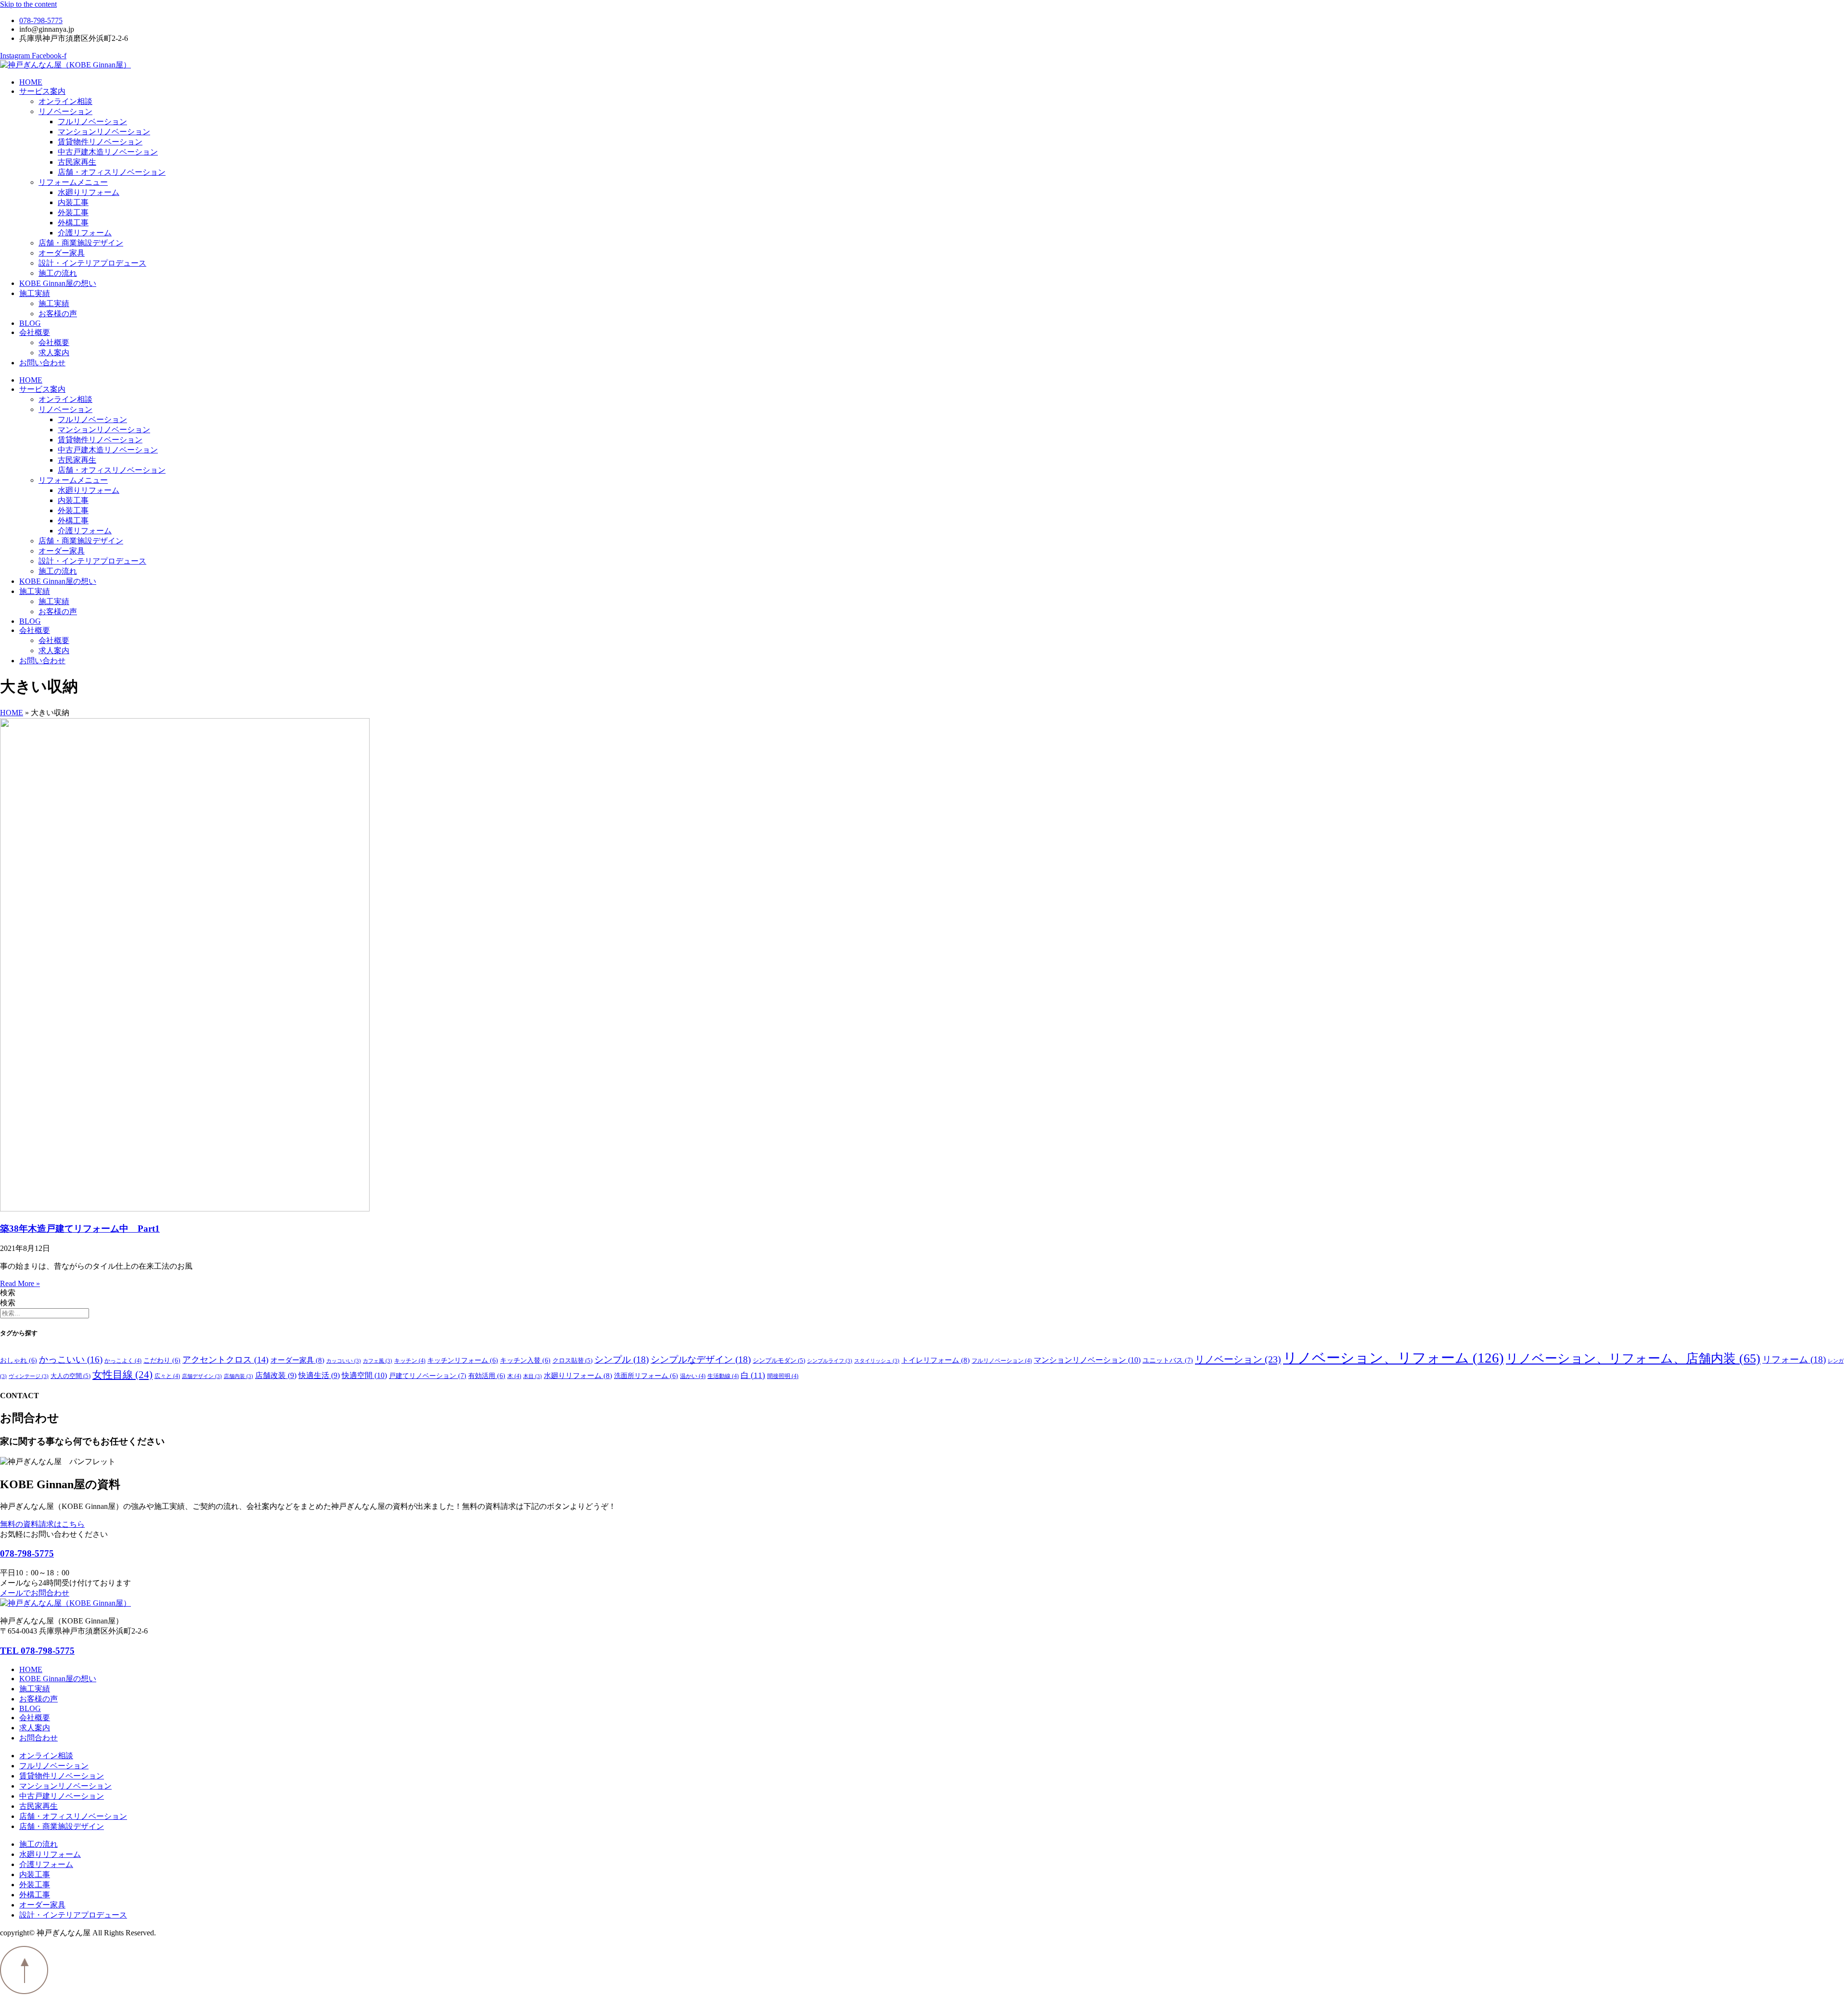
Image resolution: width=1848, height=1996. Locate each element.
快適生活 (319, 1375)
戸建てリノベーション (428, 1376)
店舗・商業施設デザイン (81, 243)
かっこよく (123, 1361)
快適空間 (364, 1375)
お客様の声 (58, 314)
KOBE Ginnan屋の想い (58, 283)
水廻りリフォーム (89, 192)
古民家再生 (77, 162)
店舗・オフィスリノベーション (112, 172)
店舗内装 (238, 1376)
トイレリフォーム (936, 1360)
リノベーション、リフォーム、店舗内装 (1633, 1359)
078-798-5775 (27, 1553)
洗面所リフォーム (646, 1376)
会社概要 (35, 332)
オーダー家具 (62, 253)
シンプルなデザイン (701, 1359)
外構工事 (73, 223)
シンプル (622, 1359)
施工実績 (35, 293)
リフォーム (1794, 1359)
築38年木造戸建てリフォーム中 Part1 (80, 1229)
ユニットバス (1168, 1360)
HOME (31, 82)
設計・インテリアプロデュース (92, 263)
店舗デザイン (202, 1376)
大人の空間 (71, 1376)
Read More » (20, 1283)
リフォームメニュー (73, 182)
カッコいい (344, 1361)
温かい (693, 1376)
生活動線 (723, 1376)
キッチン (410, 1361)
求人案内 (54, 353)
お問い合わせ (42, 363)
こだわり (162, 1360)
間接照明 (783, 1376)
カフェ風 (378, 1361)
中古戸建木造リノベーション (108, 152)
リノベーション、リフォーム (1393, 1358)
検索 (8, 1293)
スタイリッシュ (877, 1361)
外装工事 (73, 212)
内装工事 (73, 202)
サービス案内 (42, 91)
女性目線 (122, 1375)
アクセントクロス (225, 1360)
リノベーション (65, 111)
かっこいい (71, 1360)
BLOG (30, 323)
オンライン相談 (65, 101)
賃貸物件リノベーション (100, 142)
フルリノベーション (92, 122)
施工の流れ (58, 273)
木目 (533, 1376)
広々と (167, 1376)
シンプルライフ (830, 1361)
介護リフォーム (85, 233)
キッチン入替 (525, 1360)
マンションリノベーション (104, 132)
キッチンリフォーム (463, 1360)
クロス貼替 (572, 1361)
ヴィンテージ (29, 1376)
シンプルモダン (779, 1361)
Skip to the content (28, 4)
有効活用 (487, 1376)
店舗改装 (276, 1375)
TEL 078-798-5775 (37, 1651)
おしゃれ (19, 1360)
